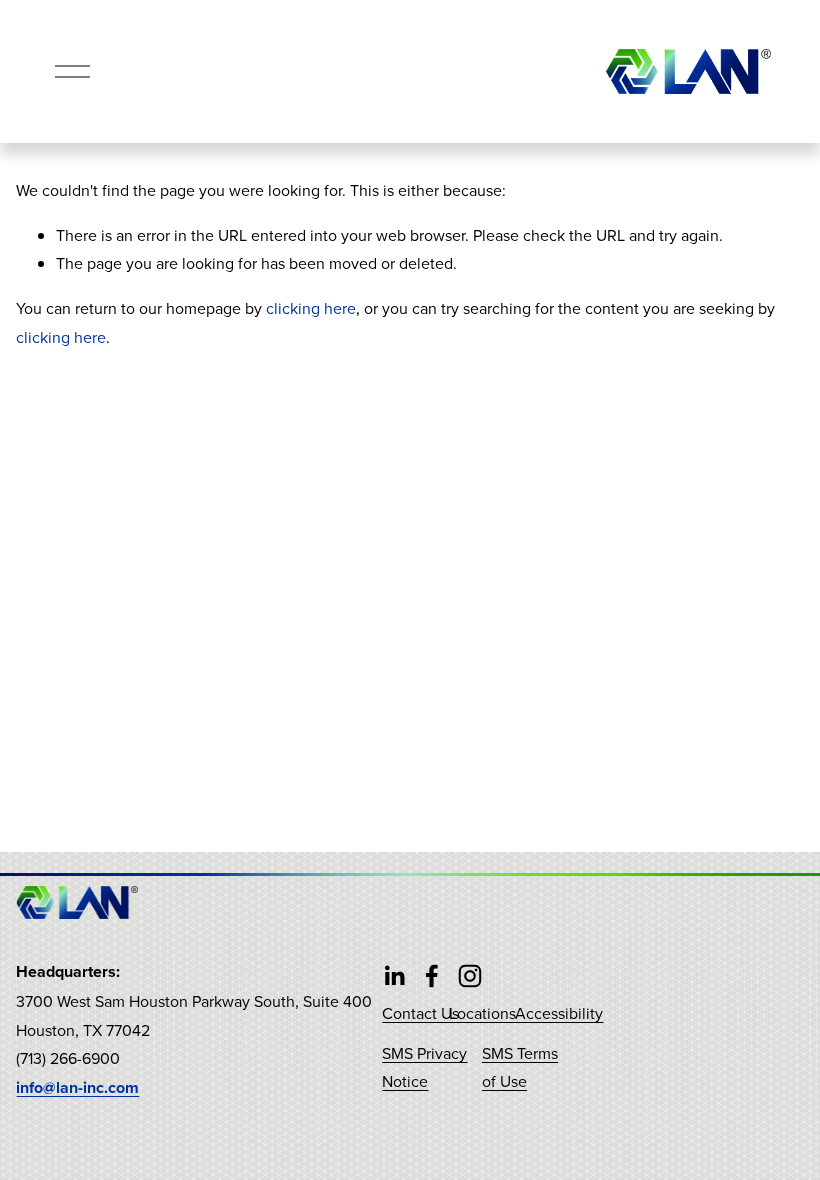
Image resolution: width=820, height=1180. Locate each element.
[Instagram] (470, 976)
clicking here (311, 308)
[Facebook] (432, 976)
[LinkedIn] (394, 976)
